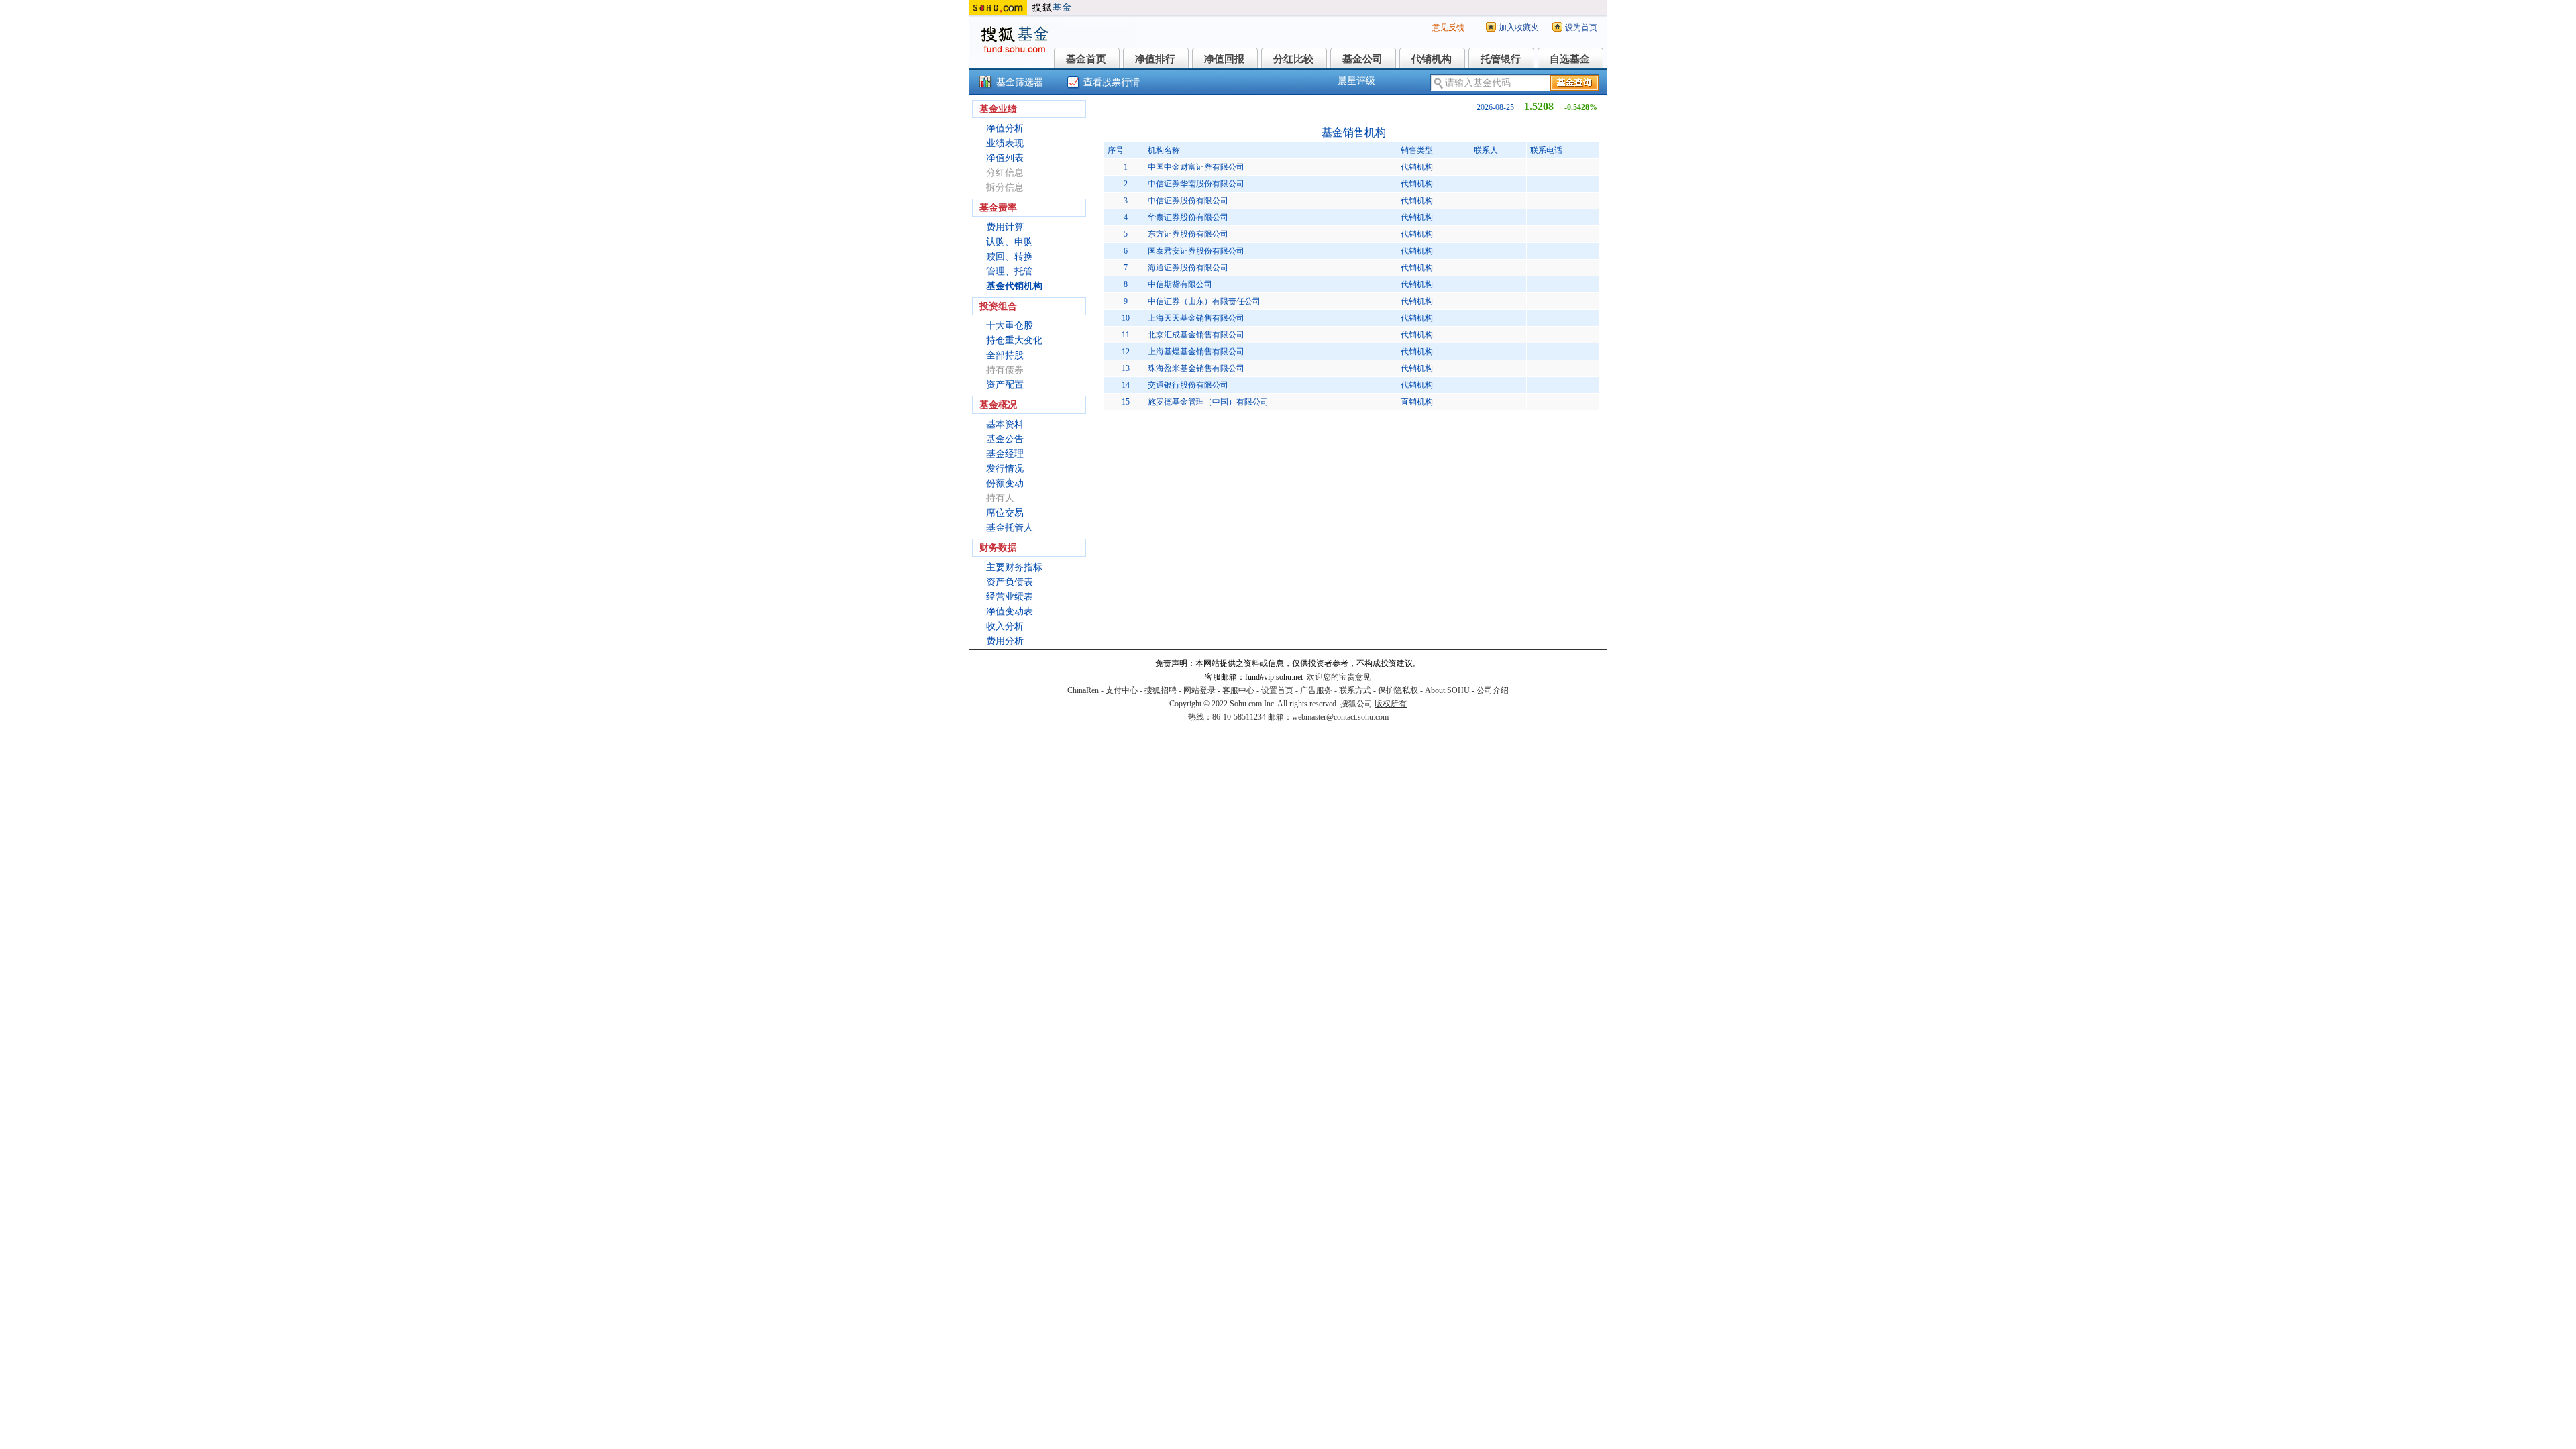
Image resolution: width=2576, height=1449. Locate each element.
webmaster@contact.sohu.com (1340, 717)
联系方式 (1355, 690)
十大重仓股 (1010, 326)
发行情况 (1005, 469)
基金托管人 (1010, 528)
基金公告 (1005, 439)
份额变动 (1005, 483)
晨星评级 (1356, 81)
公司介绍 (1493, 690)
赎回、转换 (1010, 257)
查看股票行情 (1112, 82)
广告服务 (1316, 690)
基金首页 (1086, 59)
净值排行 (1155, 59)
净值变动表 (1010, 611)
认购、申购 (1010, 242)
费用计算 (1005, 227)
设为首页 (1581, 28)
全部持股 (1005, 355)
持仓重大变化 (1014, 340)
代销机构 (1432, 59)
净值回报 (1224, 59)
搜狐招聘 (1161, 690)
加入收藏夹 (1519, 28)
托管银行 (1501, 59)
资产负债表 (1010, 582)
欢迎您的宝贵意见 (1339, 677)
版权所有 (1391, 704)
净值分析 (1005, 128)
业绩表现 (1005, 143)
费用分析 (1005, 641)
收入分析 (1005, 626)
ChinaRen (1083, 690)
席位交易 (1005, 513)
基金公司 (1362, 59)
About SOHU (1447, 690)
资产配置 (1005, 385)
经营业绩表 (1010, 597)
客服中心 (1238, 690)
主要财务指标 (1014, 567)
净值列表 (1005, 158)
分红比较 (1293, 59)
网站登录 (1199, 690)
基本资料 (1005, 424)
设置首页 (1277, 690)
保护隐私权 (1398, 690)
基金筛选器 (1020, 82)
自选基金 (1570, 59)
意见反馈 (1448, 28)
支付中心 (1122, 690)
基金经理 (1005, 454)
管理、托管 (1010, 271)
